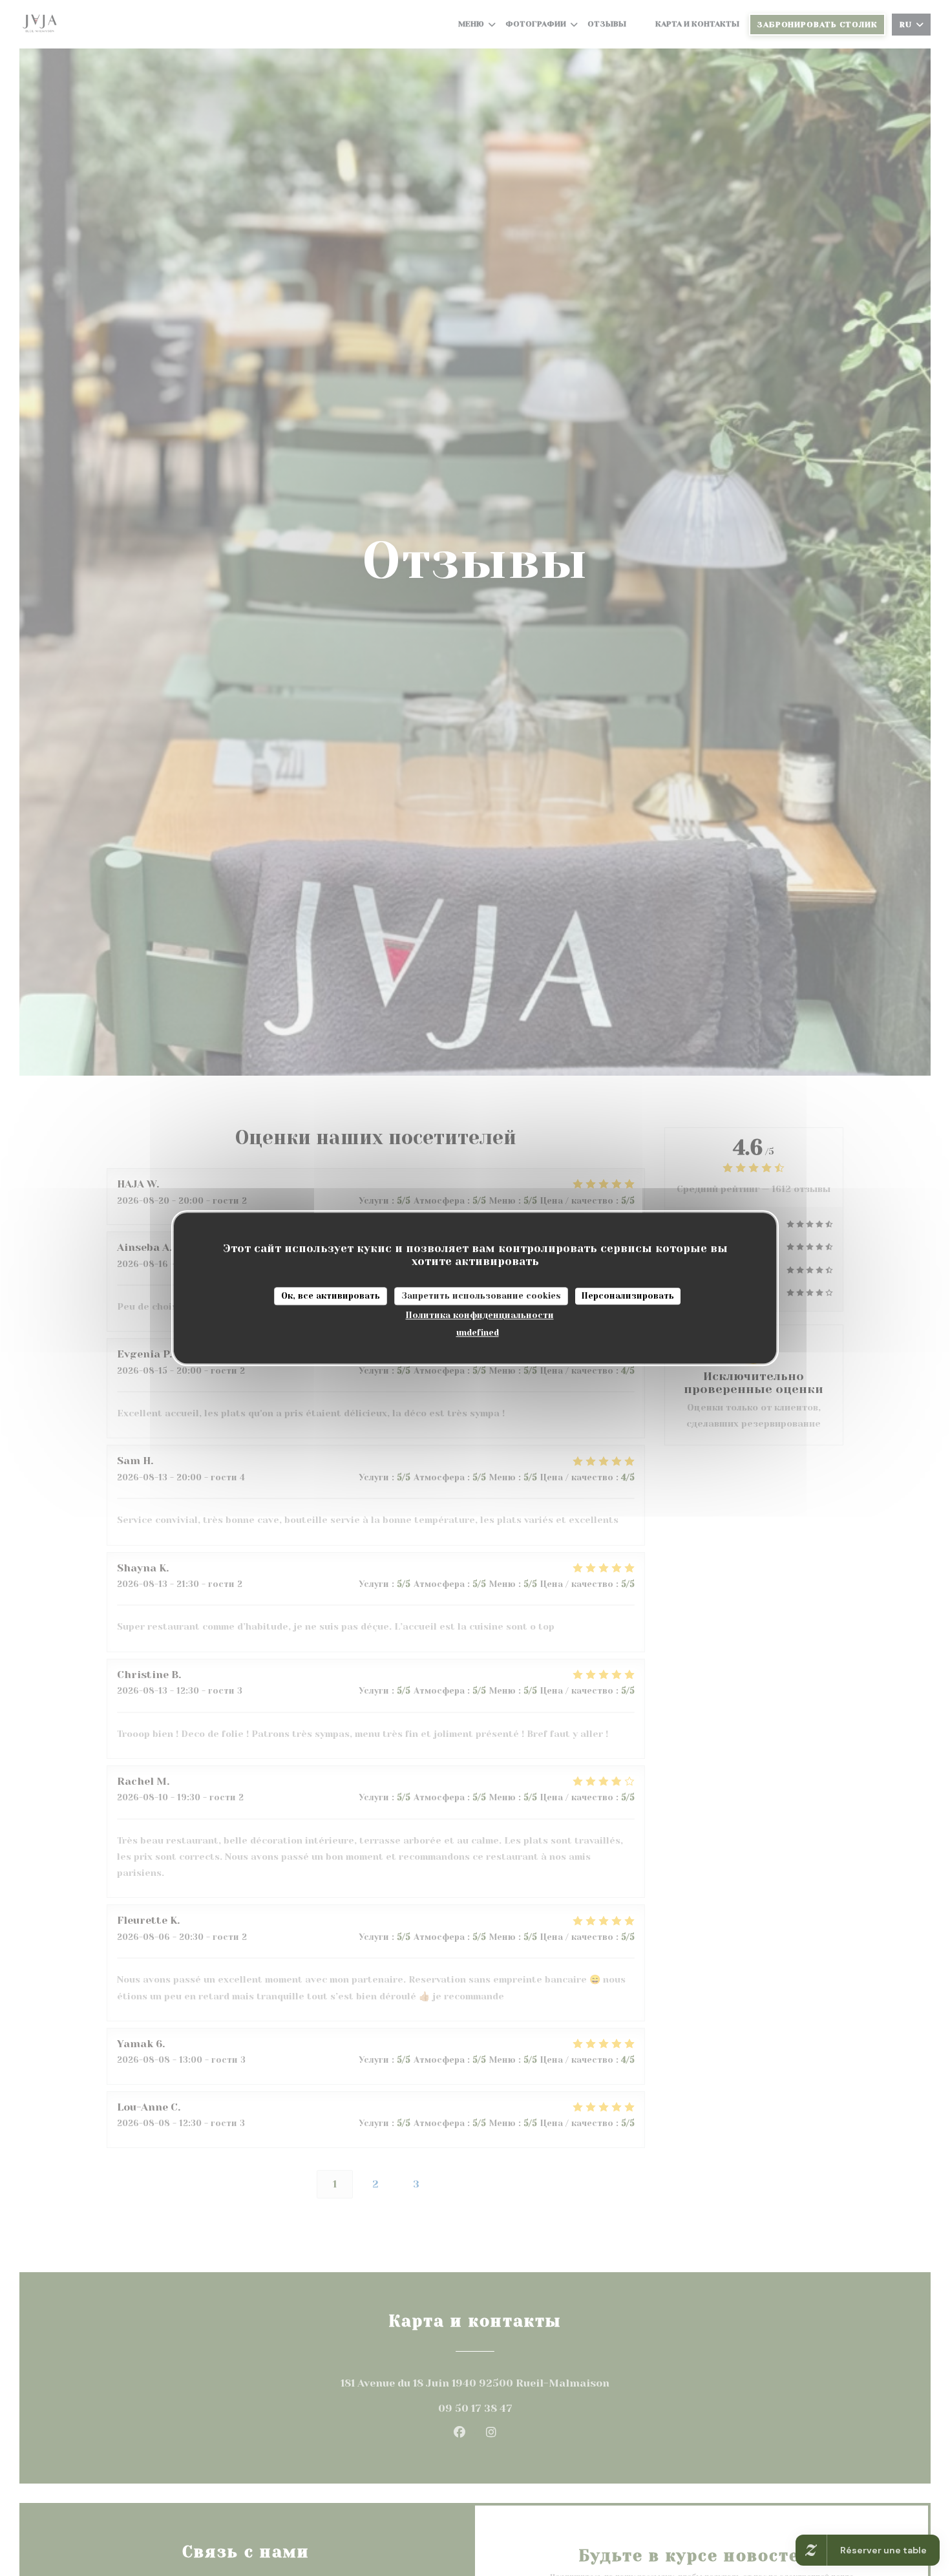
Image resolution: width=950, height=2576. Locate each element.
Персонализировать (628, 1296)
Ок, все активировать (331, 1296)
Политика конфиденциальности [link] (480, 1315)
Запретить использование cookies (481, 1296)
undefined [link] (478, 1332)
